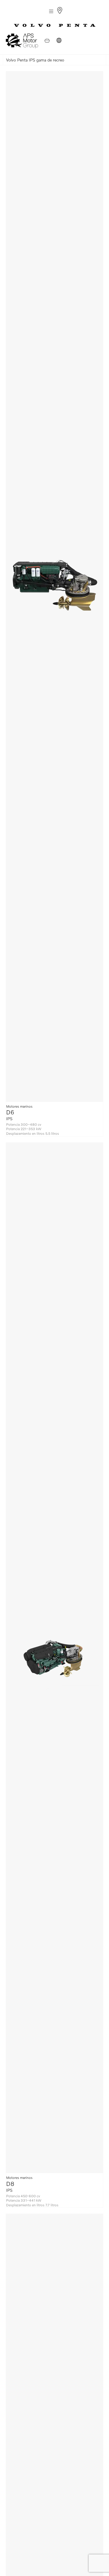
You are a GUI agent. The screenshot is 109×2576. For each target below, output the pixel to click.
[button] (51, 11)
